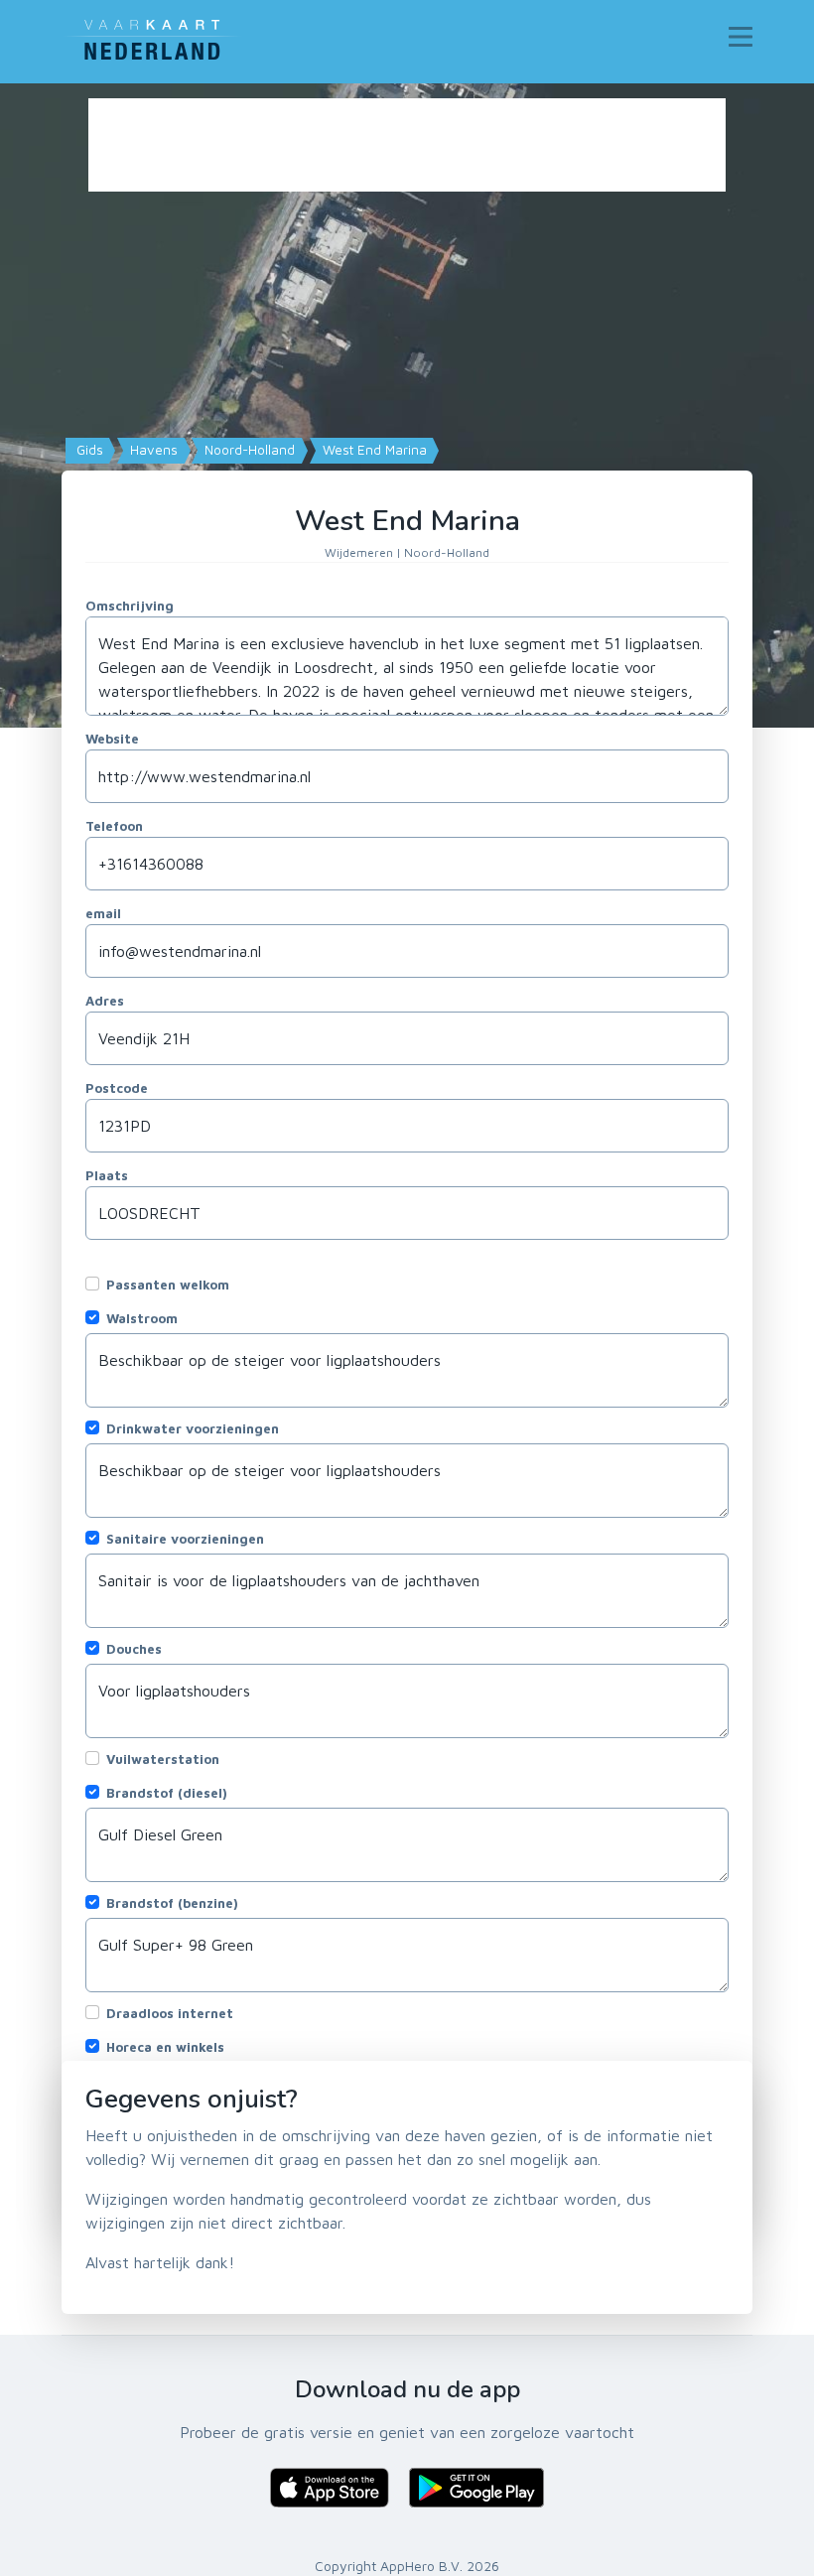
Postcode (117, 1088)
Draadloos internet (170, 2013)
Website (112, 739)
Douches (134, 1649)
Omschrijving (130, 606)
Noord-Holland (248, 450)
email (103, 913)
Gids (88, 450)
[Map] (407, 406)
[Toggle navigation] (741, 37)
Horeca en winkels (165, 2047)
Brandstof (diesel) (167, 1793)
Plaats (107, 1175)
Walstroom (142, 1318)
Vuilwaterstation (163, 1759)
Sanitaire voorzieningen (185, 1539)
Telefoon (114, 826)
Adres (105, 1001)
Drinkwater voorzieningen (193, 1428)
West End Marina (373, 450)
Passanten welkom (168, 1285)
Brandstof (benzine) (172, 1903)
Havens (152, 450)
